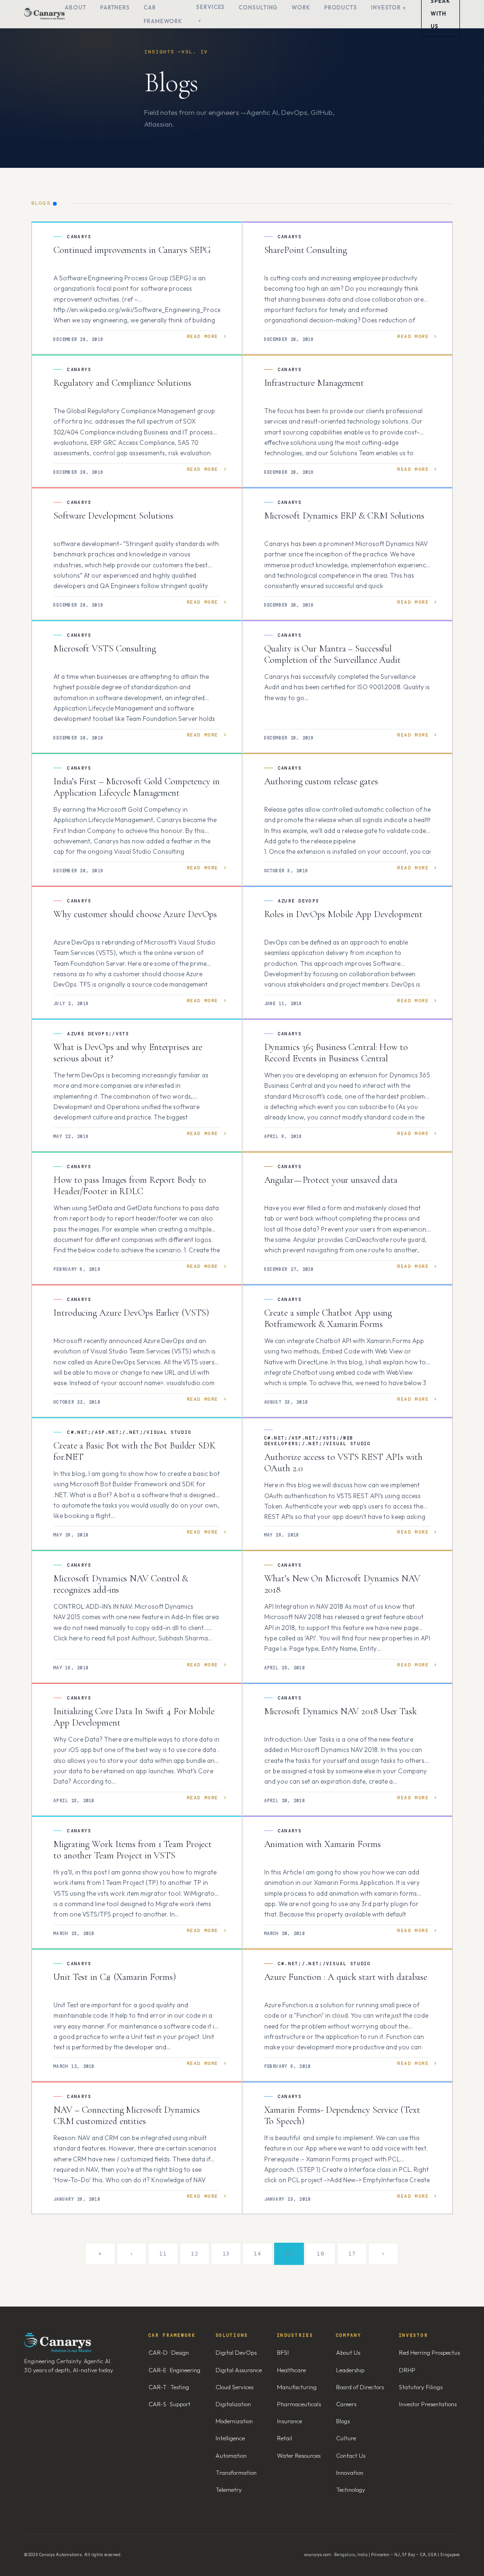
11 (163, 2254)
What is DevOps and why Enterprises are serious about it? (128, 1053)
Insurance (290, 2421)
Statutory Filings (421, 2387)
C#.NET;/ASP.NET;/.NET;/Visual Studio (129, 1432)
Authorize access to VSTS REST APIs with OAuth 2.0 (343, 1463)
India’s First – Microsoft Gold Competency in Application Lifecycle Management (137, 787)
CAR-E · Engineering (174, 2370)
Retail (285, 2438)
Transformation (236, 2472)
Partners (115, 7)
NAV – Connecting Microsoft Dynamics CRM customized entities (127, 2116)
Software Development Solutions (113, 516)
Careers (346, 2404)
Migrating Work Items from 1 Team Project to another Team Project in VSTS (133, 1850)
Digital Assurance (239, 2370)
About (76, 7)
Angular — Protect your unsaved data (331, 1180)
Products (341, 7)
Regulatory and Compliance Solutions (122, 383)
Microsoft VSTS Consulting (105, 649)
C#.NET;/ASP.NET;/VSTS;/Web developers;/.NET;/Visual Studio (318, 1441)
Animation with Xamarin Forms (323, 1844)
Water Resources (299, 2455)
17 (352, 2254)
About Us (348, 2352)
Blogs (343, 2421)
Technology (351, 2489)
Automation (231, 2455)
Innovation (350, 2472)
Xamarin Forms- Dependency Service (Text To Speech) (342, 2116)
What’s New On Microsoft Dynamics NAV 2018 (342, 1584)
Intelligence (230, 2438)
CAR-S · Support (169, 2404)
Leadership (350, 2370)
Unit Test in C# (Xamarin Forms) (115, 1977)
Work (301, 7)
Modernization (234, 2421)
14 (257, 2254)
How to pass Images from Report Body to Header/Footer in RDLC (130, 1186)
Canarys (79, 237)
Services (211, 7)
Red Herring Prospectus (429, 2352)
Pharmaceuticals (299, 2404)
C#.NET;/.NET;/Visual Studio (324, 1964)
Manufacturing (297, 2387)
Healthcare (291, 2370)
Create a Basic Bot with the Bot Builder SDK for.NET (134, 1451)
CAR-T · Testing (169, 2387)
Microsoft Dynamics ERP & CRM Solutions (344, 516)
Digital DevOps (236, 2352)
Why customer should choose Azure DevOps (135, 914)
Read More (203, 336)
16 (320, 2254)
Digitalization (233, 2404)
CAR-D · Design (169, 2352)
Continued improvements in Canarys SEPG (132, 250)
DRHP (407, 2370)
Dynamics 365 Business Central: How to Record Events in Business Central (336, 1053)
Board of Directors (360, 2387)
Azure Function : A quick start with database (346, 1977)
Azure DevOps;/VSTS (98, 1034)
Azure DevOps (299, 901)
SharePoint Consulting (306, 250)
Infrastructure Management (314, 383)
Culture (346, 2438)
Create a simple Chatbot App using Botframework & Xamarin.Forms (328, 1318)
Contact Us (351, 2455)
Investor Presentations (428, 2404)
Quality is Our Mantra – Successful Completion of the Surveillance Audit (333, 654)
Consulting (258, 7)
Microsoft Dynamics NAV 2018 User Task (341, 1711)
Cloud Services (234, 2387)
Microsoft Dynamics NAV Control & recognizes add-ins (121, 1584)
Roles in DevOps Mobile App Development (343, 914)
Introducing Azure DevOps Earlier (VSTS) (131, 1313)
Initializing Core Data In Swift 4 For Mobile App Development (134, 1717)
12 (194, 2254)
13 (226, 2254)
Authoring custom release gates (321, 781)
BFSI (283, 2352)
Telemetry (229, 2489)
